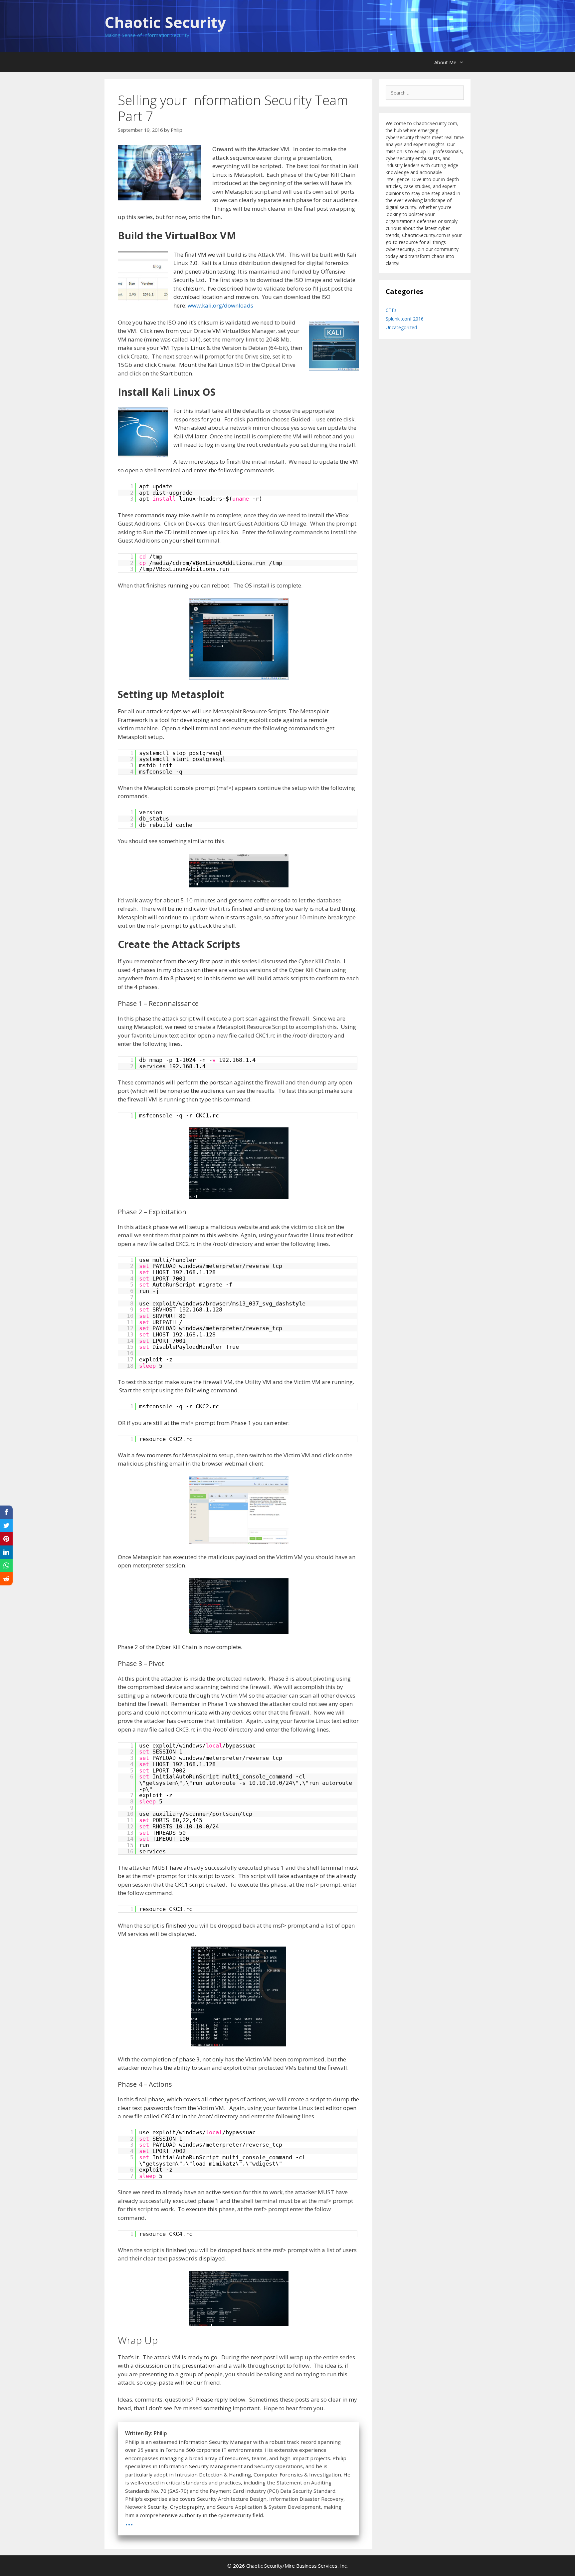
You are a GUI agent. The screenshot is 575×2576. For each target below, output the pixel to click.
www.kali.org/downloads (220, 305)
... (129, 2521)
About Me (445, 62)
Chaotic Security (165, 22)
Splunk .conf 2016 (405, 319)
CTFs (391, 310)
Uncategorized (401, 327)
